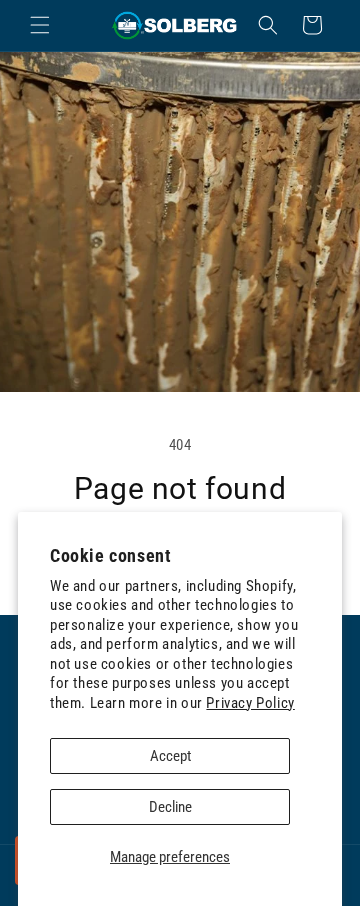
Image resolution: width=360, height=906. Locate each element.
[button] (40, 25)
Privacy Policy (250, 703)
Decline (170, 807)
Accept (170, 756)
